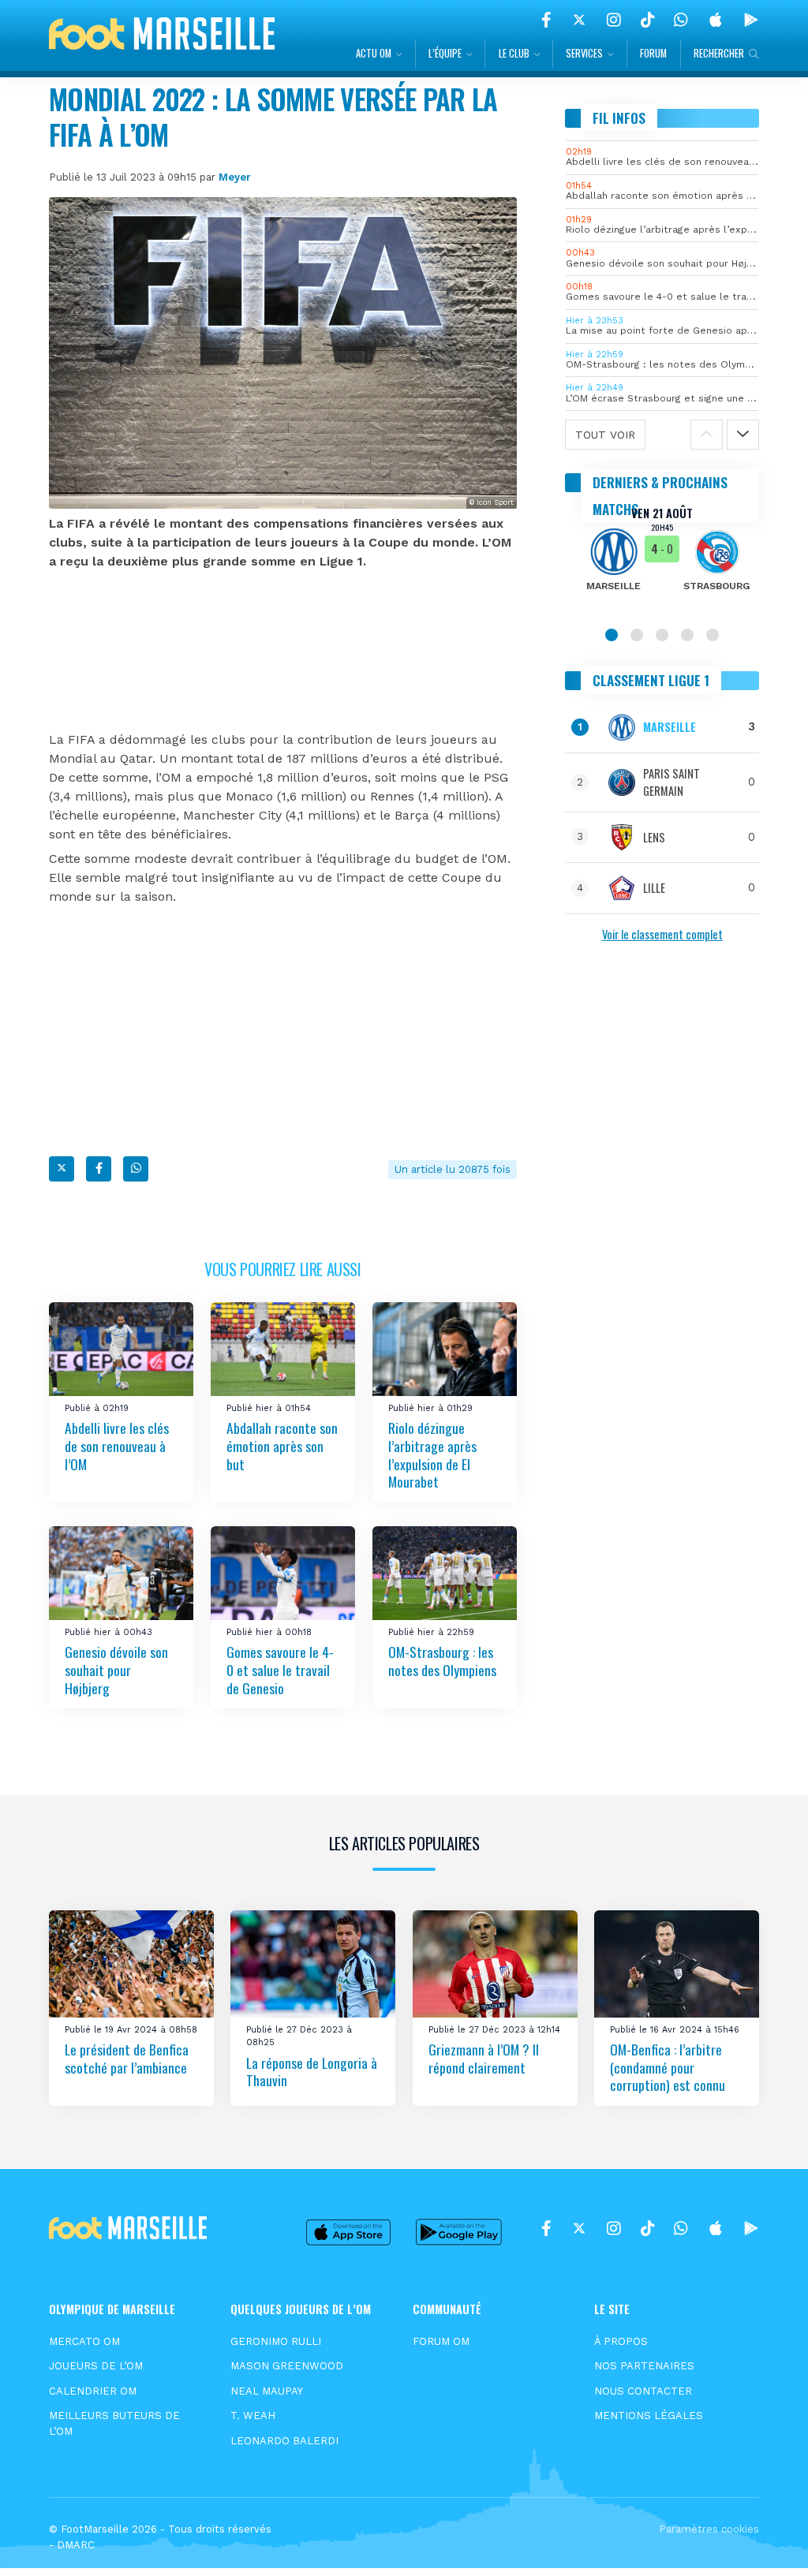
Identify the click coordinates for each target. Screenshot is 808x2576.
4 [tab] (687, 635)
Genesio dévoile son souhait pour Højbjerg (116, 1669)
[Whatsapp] (136, 1169)
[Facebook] (546, 20)
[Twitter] (579, 20)
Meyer (235, 177)
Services (584, 53)
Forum (653, 53)
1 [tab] (612, 635)
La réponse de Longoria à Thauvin (312, 2072)
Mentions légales (649, 2415)
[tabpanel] (662, 559)
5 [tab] (713, 635)
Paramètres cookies (709, 2529)
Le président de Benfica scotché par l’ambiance (127, 2058)
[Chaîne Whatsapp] (681, 20)
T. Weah (253, 2415)
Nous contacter (643, 2391)
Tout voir (605, 435)
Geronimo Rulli (276, 2341)
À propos (621, 2341)
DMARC (76, 2545)
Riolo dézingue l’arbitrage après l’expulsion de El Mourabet (432, 1454)
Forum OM (441, 2341)
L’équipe (445, 53)
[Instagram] (614, 20)
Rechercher (719, 53)
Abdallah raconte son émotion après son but (282, 1445)
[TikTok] (647, 20)
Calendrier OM (93, 2391)
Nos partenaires (644, 2366)
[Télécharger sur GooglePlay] (751, 20)
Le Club (514, 53)
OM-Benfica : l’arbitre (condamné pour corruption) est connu (668, 2067)
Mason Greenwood (287, 2366)
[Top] (765, 2541)
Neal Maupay (267, 2391)
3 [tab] (662, 635)
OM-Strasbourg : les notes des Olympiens (442, 1661)
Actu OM (374, 53)
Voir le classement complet (662, 934)
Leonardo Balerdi (284, 2441)
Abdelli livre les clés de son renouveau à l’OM (117, 1445)
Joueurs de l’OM (96, 2366)
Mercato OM (84, 2341)
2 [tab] (637, 635)
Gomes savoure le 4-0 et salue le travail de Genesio (280, 1669)
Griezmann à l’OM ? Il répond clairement (484, 2058)
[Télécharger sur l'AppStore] (716, 20)
